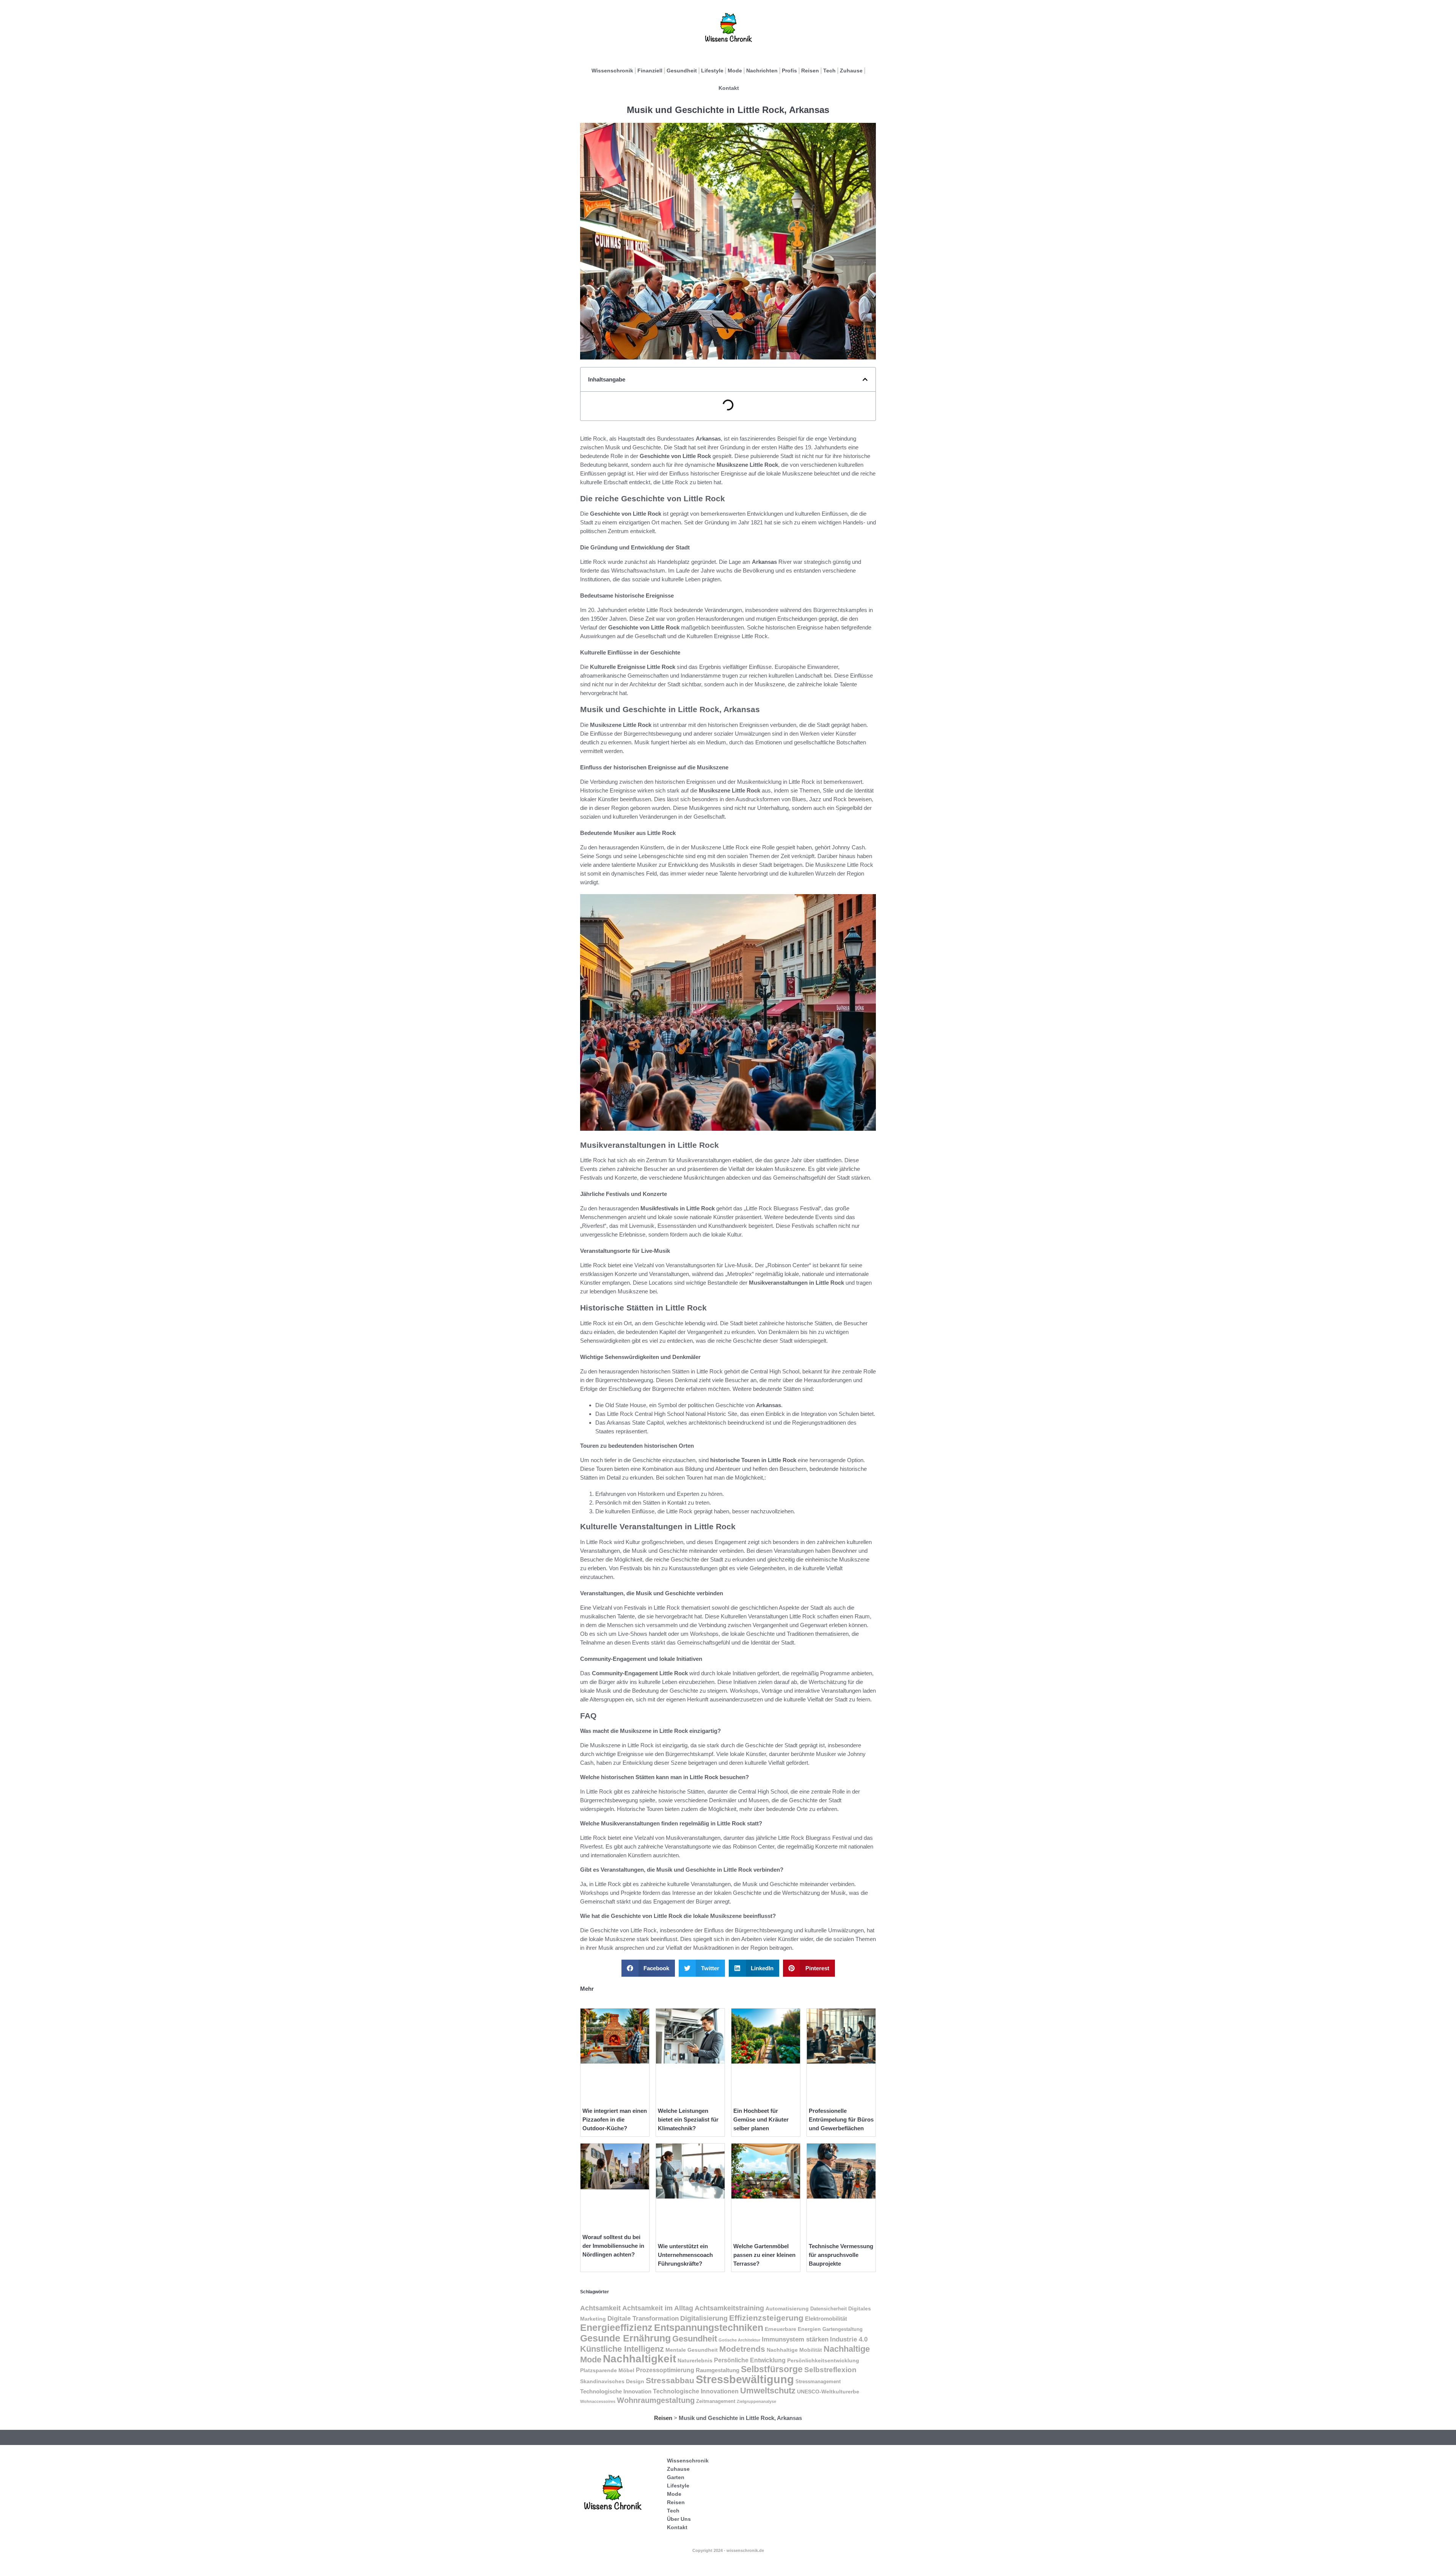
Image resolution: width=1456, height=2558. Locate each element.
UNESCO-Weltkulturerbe (828, 2392)
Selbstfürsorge (772, 2369)
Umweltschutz (768, 2391)
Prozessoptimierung (665, 2370)
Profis (789, 71)
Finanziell (650, 71)
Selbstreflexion (830, 2370)
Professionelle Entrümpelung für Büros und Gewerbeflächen (841, 2119)
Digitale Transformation (643, 2318)
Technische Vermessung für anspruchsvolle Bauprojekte (841, 2255)
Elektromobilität (826, 2319)
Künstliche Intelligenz (622, 2349)
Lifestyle (712, 71)
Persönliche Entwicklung (750, 2360)
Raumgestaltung (718, 2370)
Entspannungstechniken (709, 2328)
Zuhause (851, 71)
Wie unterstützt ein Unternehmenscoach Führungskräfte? (685, 2255)
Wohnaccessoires (598, 2401)
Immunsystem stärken (795, 2339)
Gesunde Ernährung (625, 2338)
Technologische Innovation (616, 2391)
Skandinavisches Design (612, 2381)
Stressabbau (670, 2380)
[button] (865, 379)
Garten (676, 2477)
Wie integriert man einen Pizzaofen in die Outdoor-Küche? (615, 2119)
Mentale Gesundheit (692, 2350)
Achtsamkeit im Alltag (658, 2308)
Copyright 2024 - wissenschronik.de (728, 2550)
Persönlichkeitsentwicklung (823, 2360)
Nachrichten (762, 71)
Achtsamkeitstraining (729, 2308)
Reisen (810, 71)
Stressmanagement (818, 2382)
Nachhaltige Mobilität (794, 2350)
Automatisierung (787, 2308)
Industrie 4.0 (849, 2339)
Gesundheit (682, 71)
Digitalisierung (704, 2318)
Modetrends (742, 2349)
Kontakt (729, 88)
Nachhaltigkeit (639, 2359)
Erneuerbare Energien (793, 2329)
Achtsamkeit (600, 2308)
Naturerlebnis (695, 2361)
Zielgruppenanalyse (756, 2401)
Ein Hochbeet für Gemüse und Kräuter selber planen (761, 2119)
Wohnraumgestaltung (656, 2400)
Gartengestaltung (843, 2329)
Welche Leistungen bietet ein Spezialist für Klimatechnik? (688, 2119)
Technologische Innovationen (696, 2391)
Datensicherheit (828, 2309)
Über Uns (679, 2519)
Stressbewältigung (745, 2379)
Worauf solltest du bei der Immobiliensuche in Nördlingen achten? (613, 2246)
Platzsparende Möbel (607, 2370)
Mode (735, 71)
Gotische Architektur (739, 2340)
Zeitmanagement (716, 2401)
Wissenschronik (612, 71)
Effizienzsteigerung (766, 2318)
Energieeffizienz (616, 2328)
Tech (829, 71)
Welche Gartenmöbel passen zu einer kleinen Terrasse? (764, 2255)
